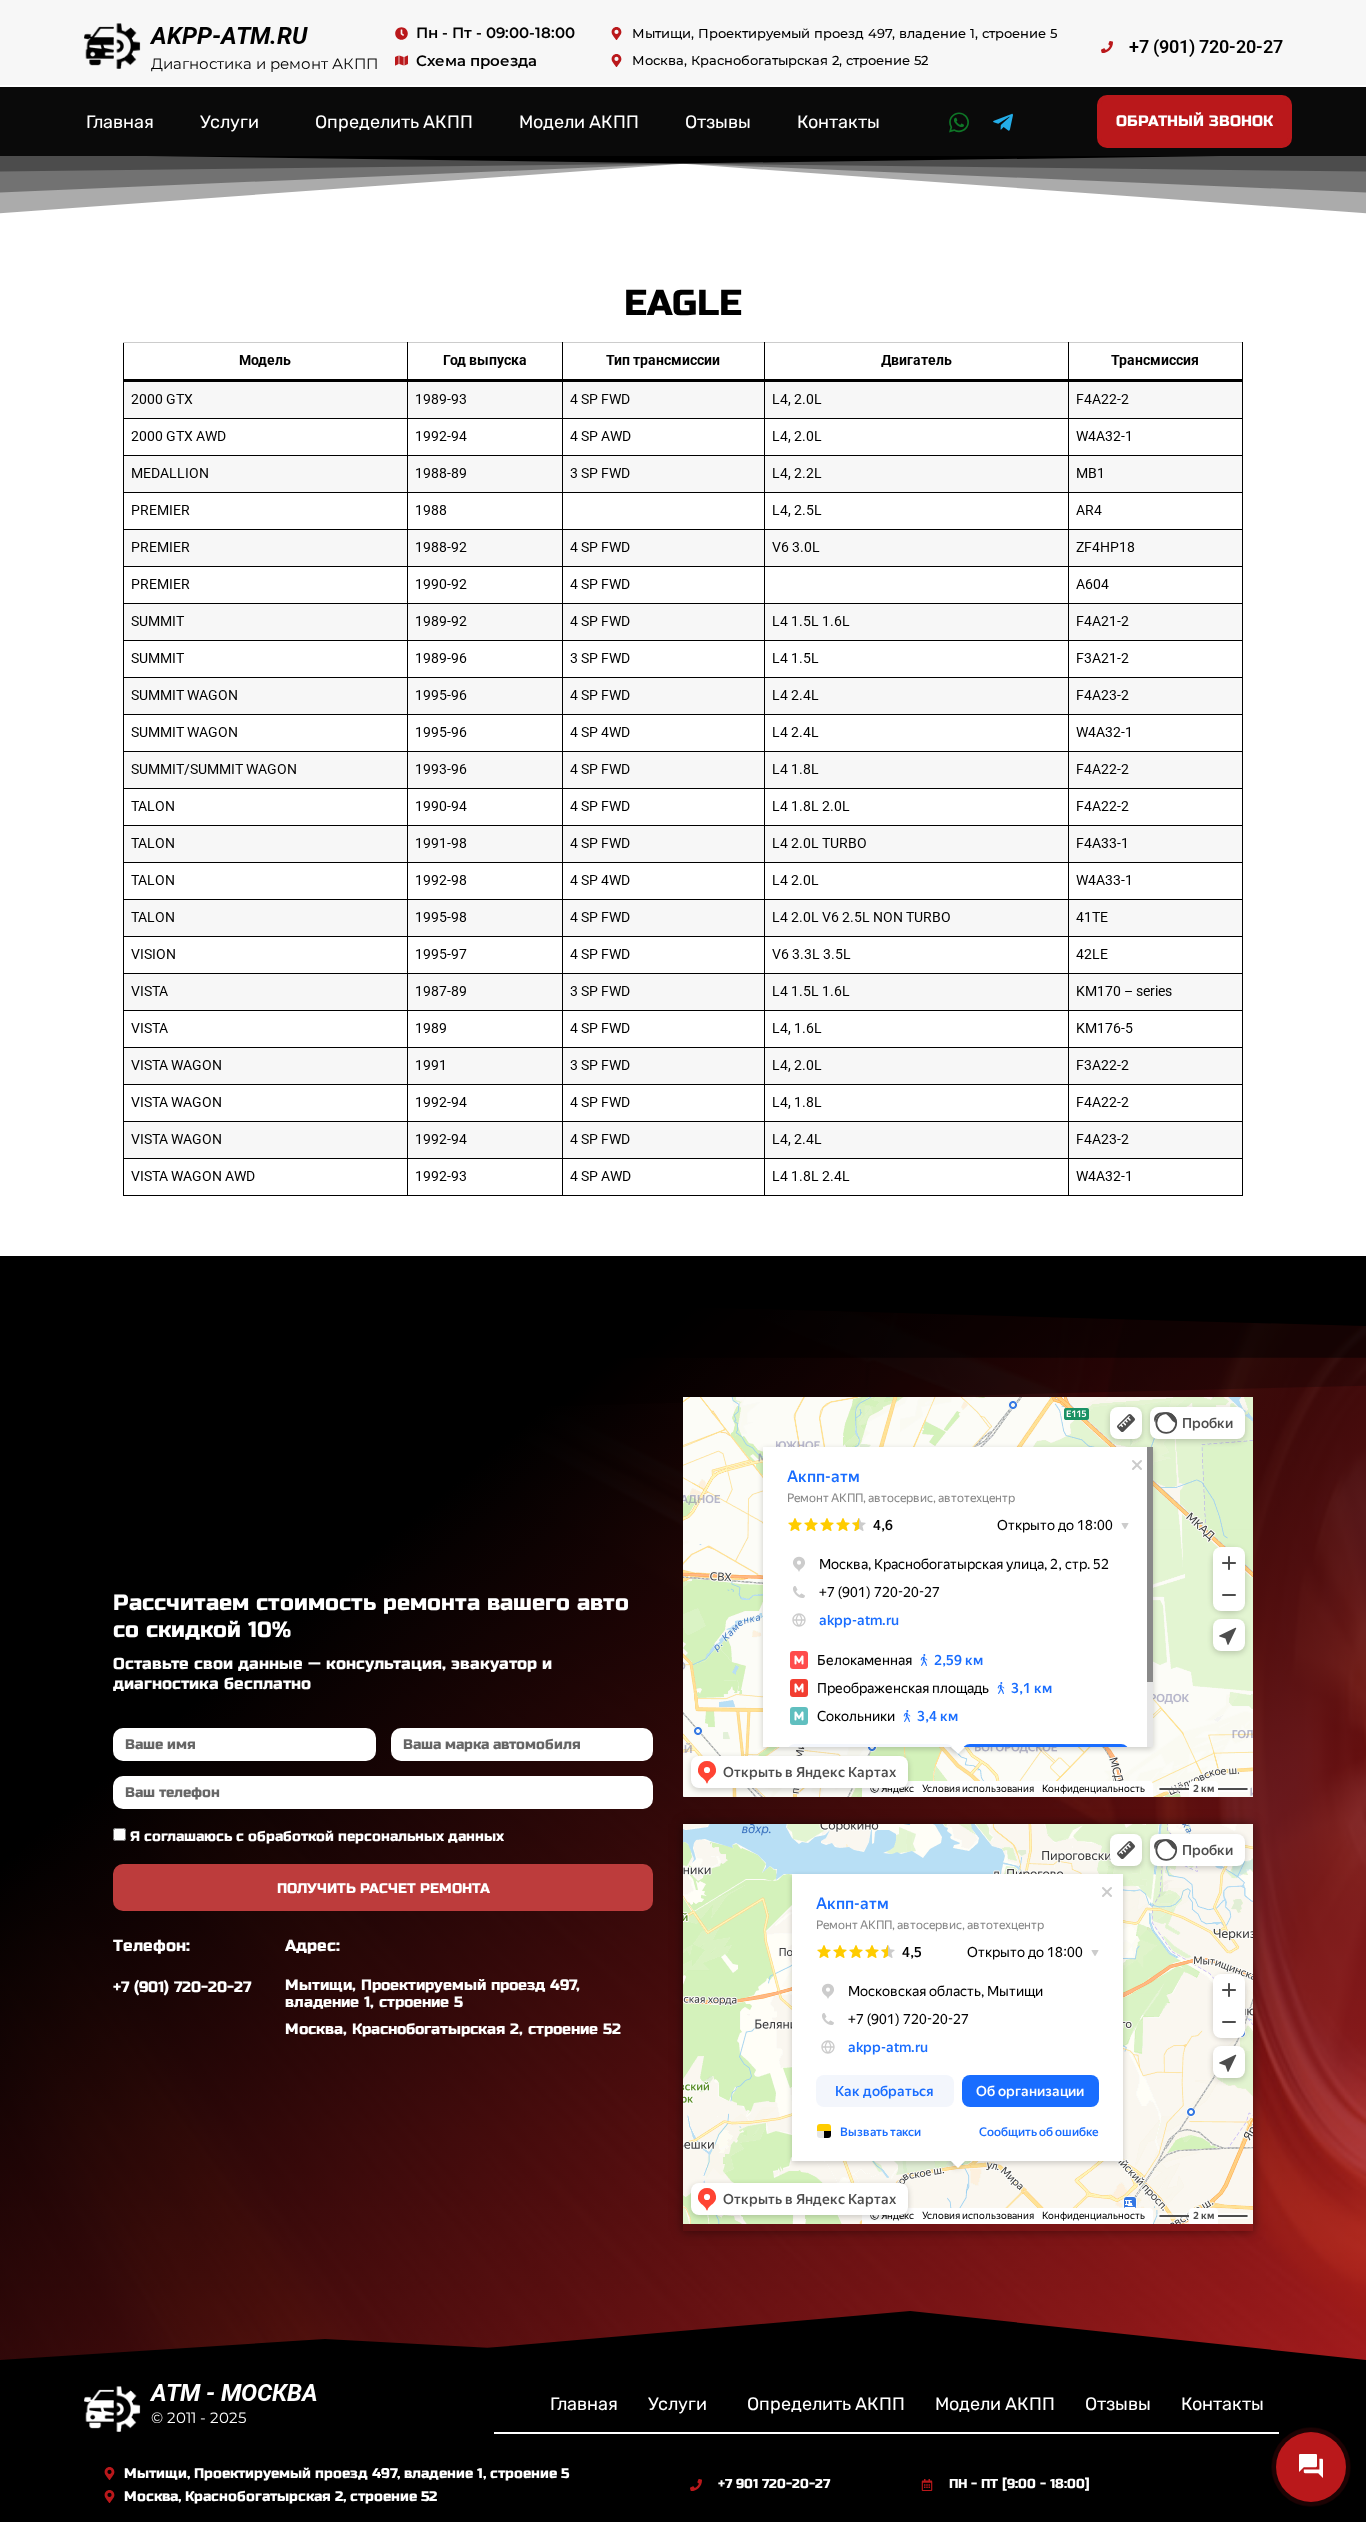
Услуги (229, 122)
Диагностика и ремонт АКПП (264, 63)
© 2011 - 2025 (198, 2417)
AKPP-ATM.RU (229, 36)
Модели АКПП (579, 122)
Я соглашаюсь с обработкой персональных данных (317, 1836)
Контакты (838, 122)
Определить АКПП (394, 122)
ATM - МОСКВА (234, 2393)
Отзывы (718, 122)
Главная (120, 122)
